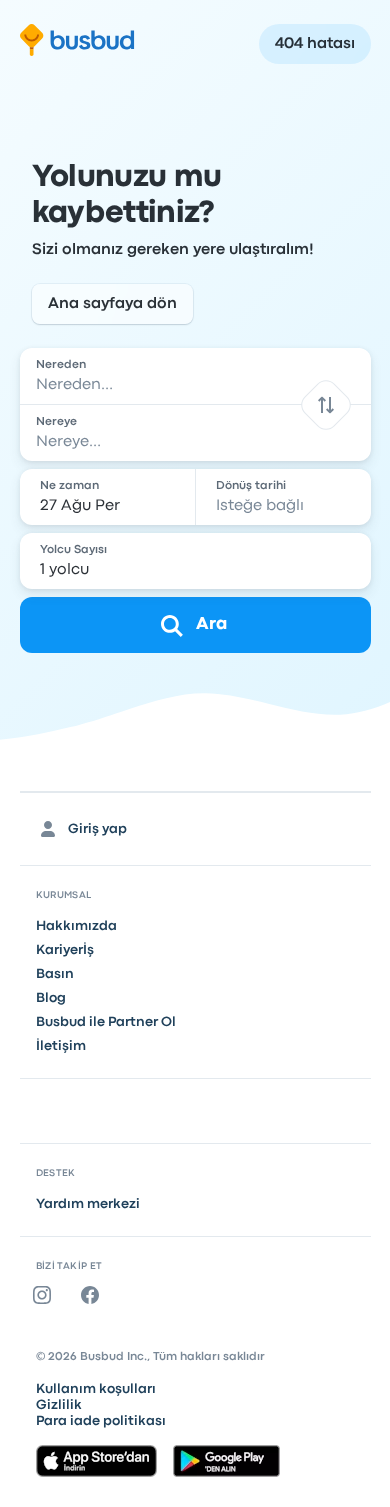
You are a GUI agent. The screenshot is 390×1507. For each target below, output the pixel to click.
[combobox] (195, 376)
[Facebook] (94, 1295)
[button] (325, 404)
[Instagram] (46, 1295)
